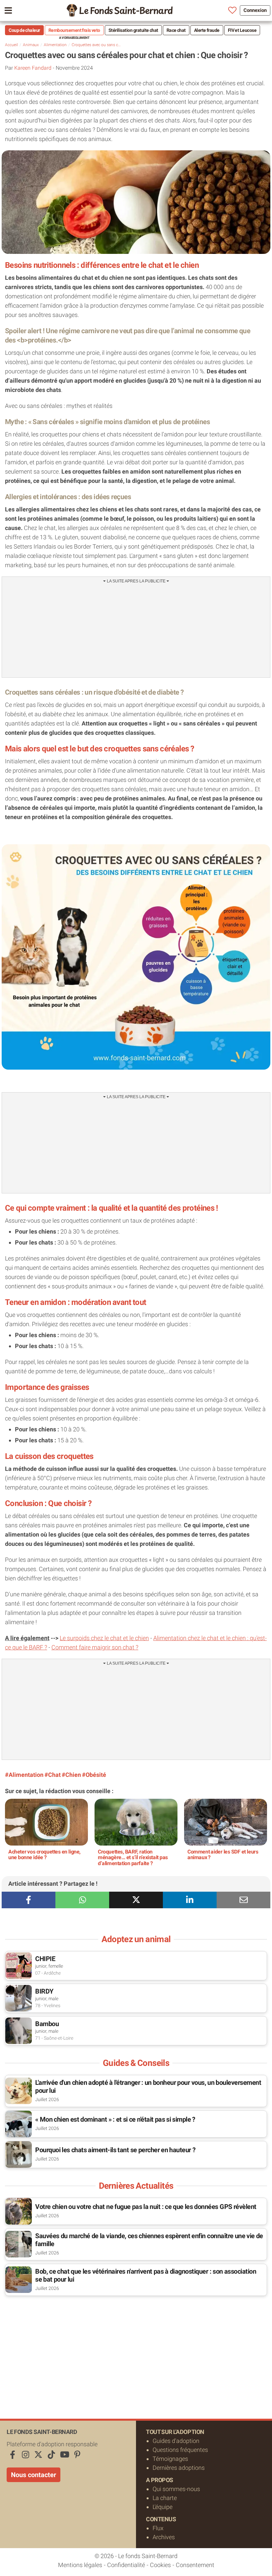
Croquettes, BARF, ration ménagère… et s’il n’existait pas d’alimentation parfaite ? (133, 1857)
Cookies (160, 2565)
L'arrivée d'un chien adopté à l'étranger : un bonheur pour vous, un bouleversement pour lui (148, 2086)
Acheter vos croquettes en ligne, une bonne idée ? (44, 1854)
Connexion (255, 10)
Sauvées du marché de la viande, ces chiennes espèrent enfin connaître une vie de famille (149, 2239)
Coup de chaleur (24, 30)
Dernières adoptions (179, 2467)
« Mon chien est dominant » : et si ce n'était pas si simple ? (115, 2119)
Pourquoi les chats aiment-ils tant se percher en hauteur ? (115, 2150)
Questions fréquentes (180, 2449)
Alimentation (55, 45)
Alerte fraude (207, 30)
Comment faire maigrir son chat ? (95, 1647)
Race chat (176, 30)
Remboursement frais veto (74, 30)
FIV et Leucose (242, 30)
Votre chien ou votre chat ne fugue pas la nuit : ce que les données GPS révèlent (146, 2206)
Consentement (195, 2565)
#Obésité (94, 1774)
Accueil (11, 45)
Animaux (31, 45)
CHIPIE (45, 1958)
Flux (158, 2528)
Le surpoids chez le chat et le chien (104, 1638)
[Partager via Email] (243, 1900)
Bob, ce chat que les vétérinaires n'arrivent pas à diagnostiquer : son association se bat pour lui (146, 2275)
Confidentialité (126, 2565)
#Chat (53, 1774)
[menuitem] (120, 10)
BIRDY (44, 1991)
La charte (165, 2498)
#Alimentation (24, 1774)
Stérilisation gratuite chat (133, 30)
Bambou (47, 2023)
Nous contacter (34, 2474)
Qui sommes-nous (176, 2489)
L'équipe (163, 2506)
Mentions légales (80, 2565)
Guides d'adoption (176, 2440)
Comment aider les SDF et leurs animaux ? (223, 1854)
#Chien (71, 1774)
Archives (164, 2537)
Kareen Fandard (33, 68)
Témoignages (170, 2458)
